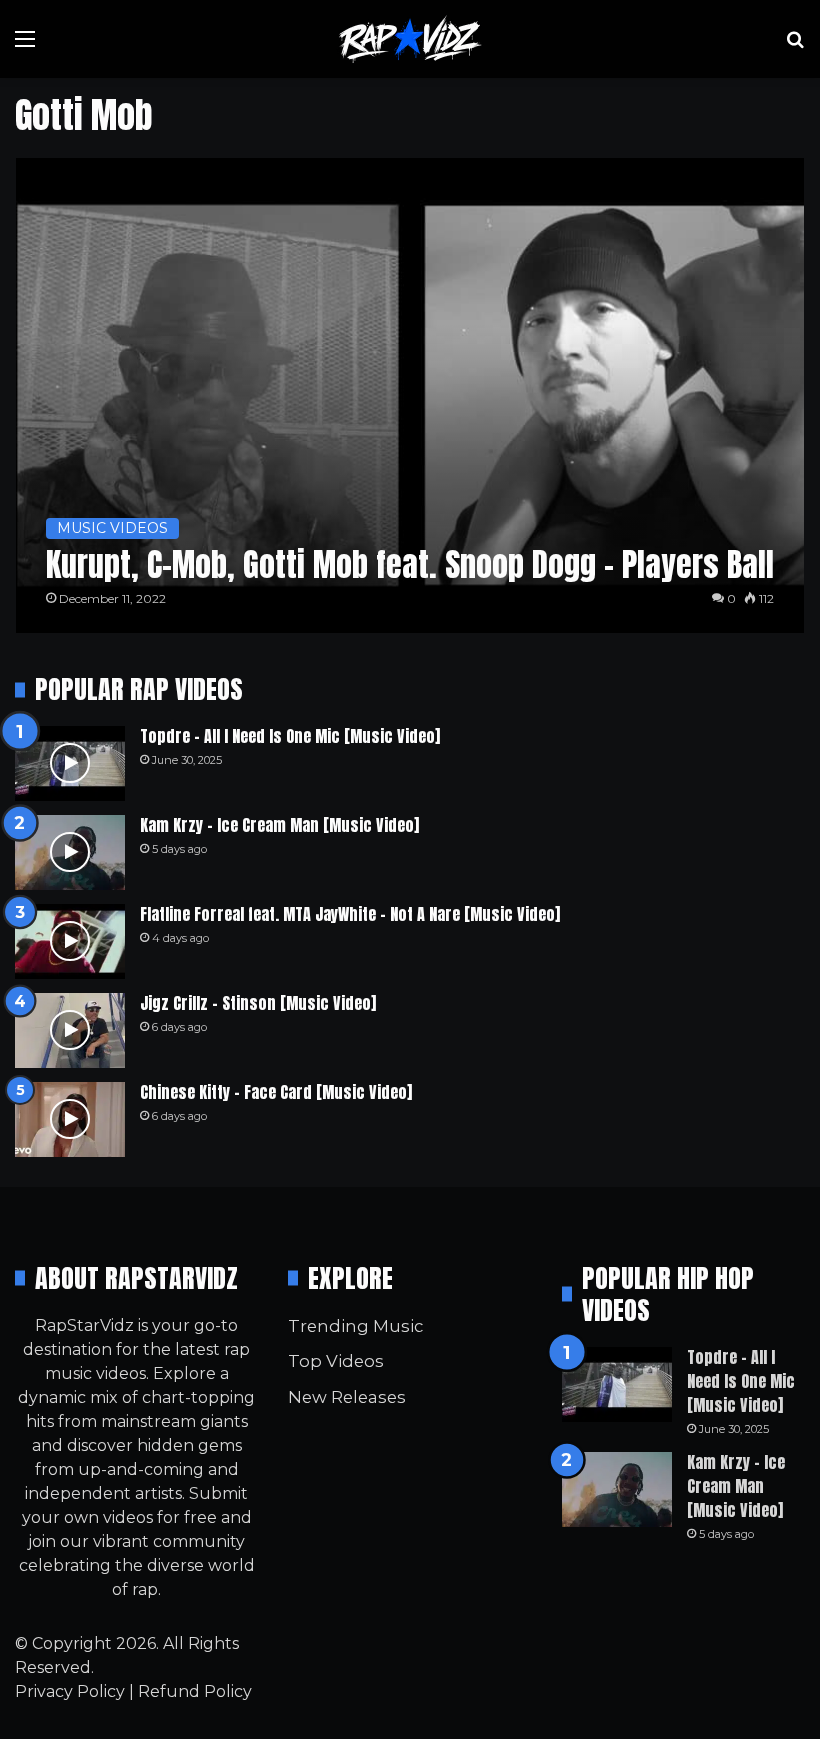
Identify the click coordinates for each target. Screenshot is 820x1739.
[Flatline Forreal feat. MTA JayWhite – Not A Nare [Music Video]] (70, 941)
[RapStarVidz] (410, 39)
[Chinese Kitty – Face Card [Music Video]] (70, 1119)
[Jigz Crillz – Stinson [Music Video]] (70, 1030)
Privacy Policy (70, 1691)
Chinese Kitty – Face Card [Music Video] (276, 1092)
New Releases (347, 1397)
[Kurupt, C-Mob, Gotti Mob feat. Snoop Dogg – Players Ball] (410, 395)
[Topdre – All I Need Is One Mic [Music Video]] (70, 763)
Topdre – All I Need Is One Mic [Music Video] (290, 736)
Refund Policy (195, 1691)
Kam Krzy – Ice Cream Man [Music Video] (279, 825)
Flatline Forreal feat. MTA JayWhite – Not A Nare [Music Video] (350, 914)
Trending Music (355, 1326)
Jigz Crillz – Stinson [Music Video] (258, 1003)
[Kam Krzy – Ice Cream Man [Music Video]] (70, 852)
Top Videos (336, 1361)
